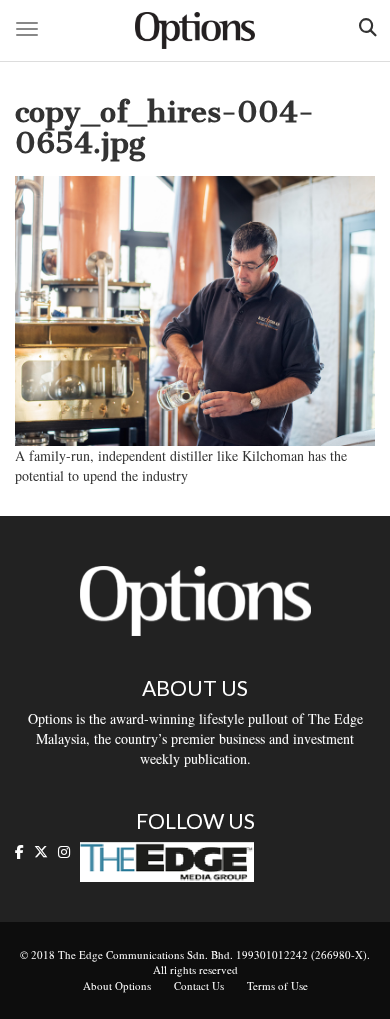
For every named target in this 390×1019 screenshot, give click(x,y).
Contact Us (199, 985)
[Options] (195, 30)
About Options (117, 985)
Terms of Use (277, 985)
